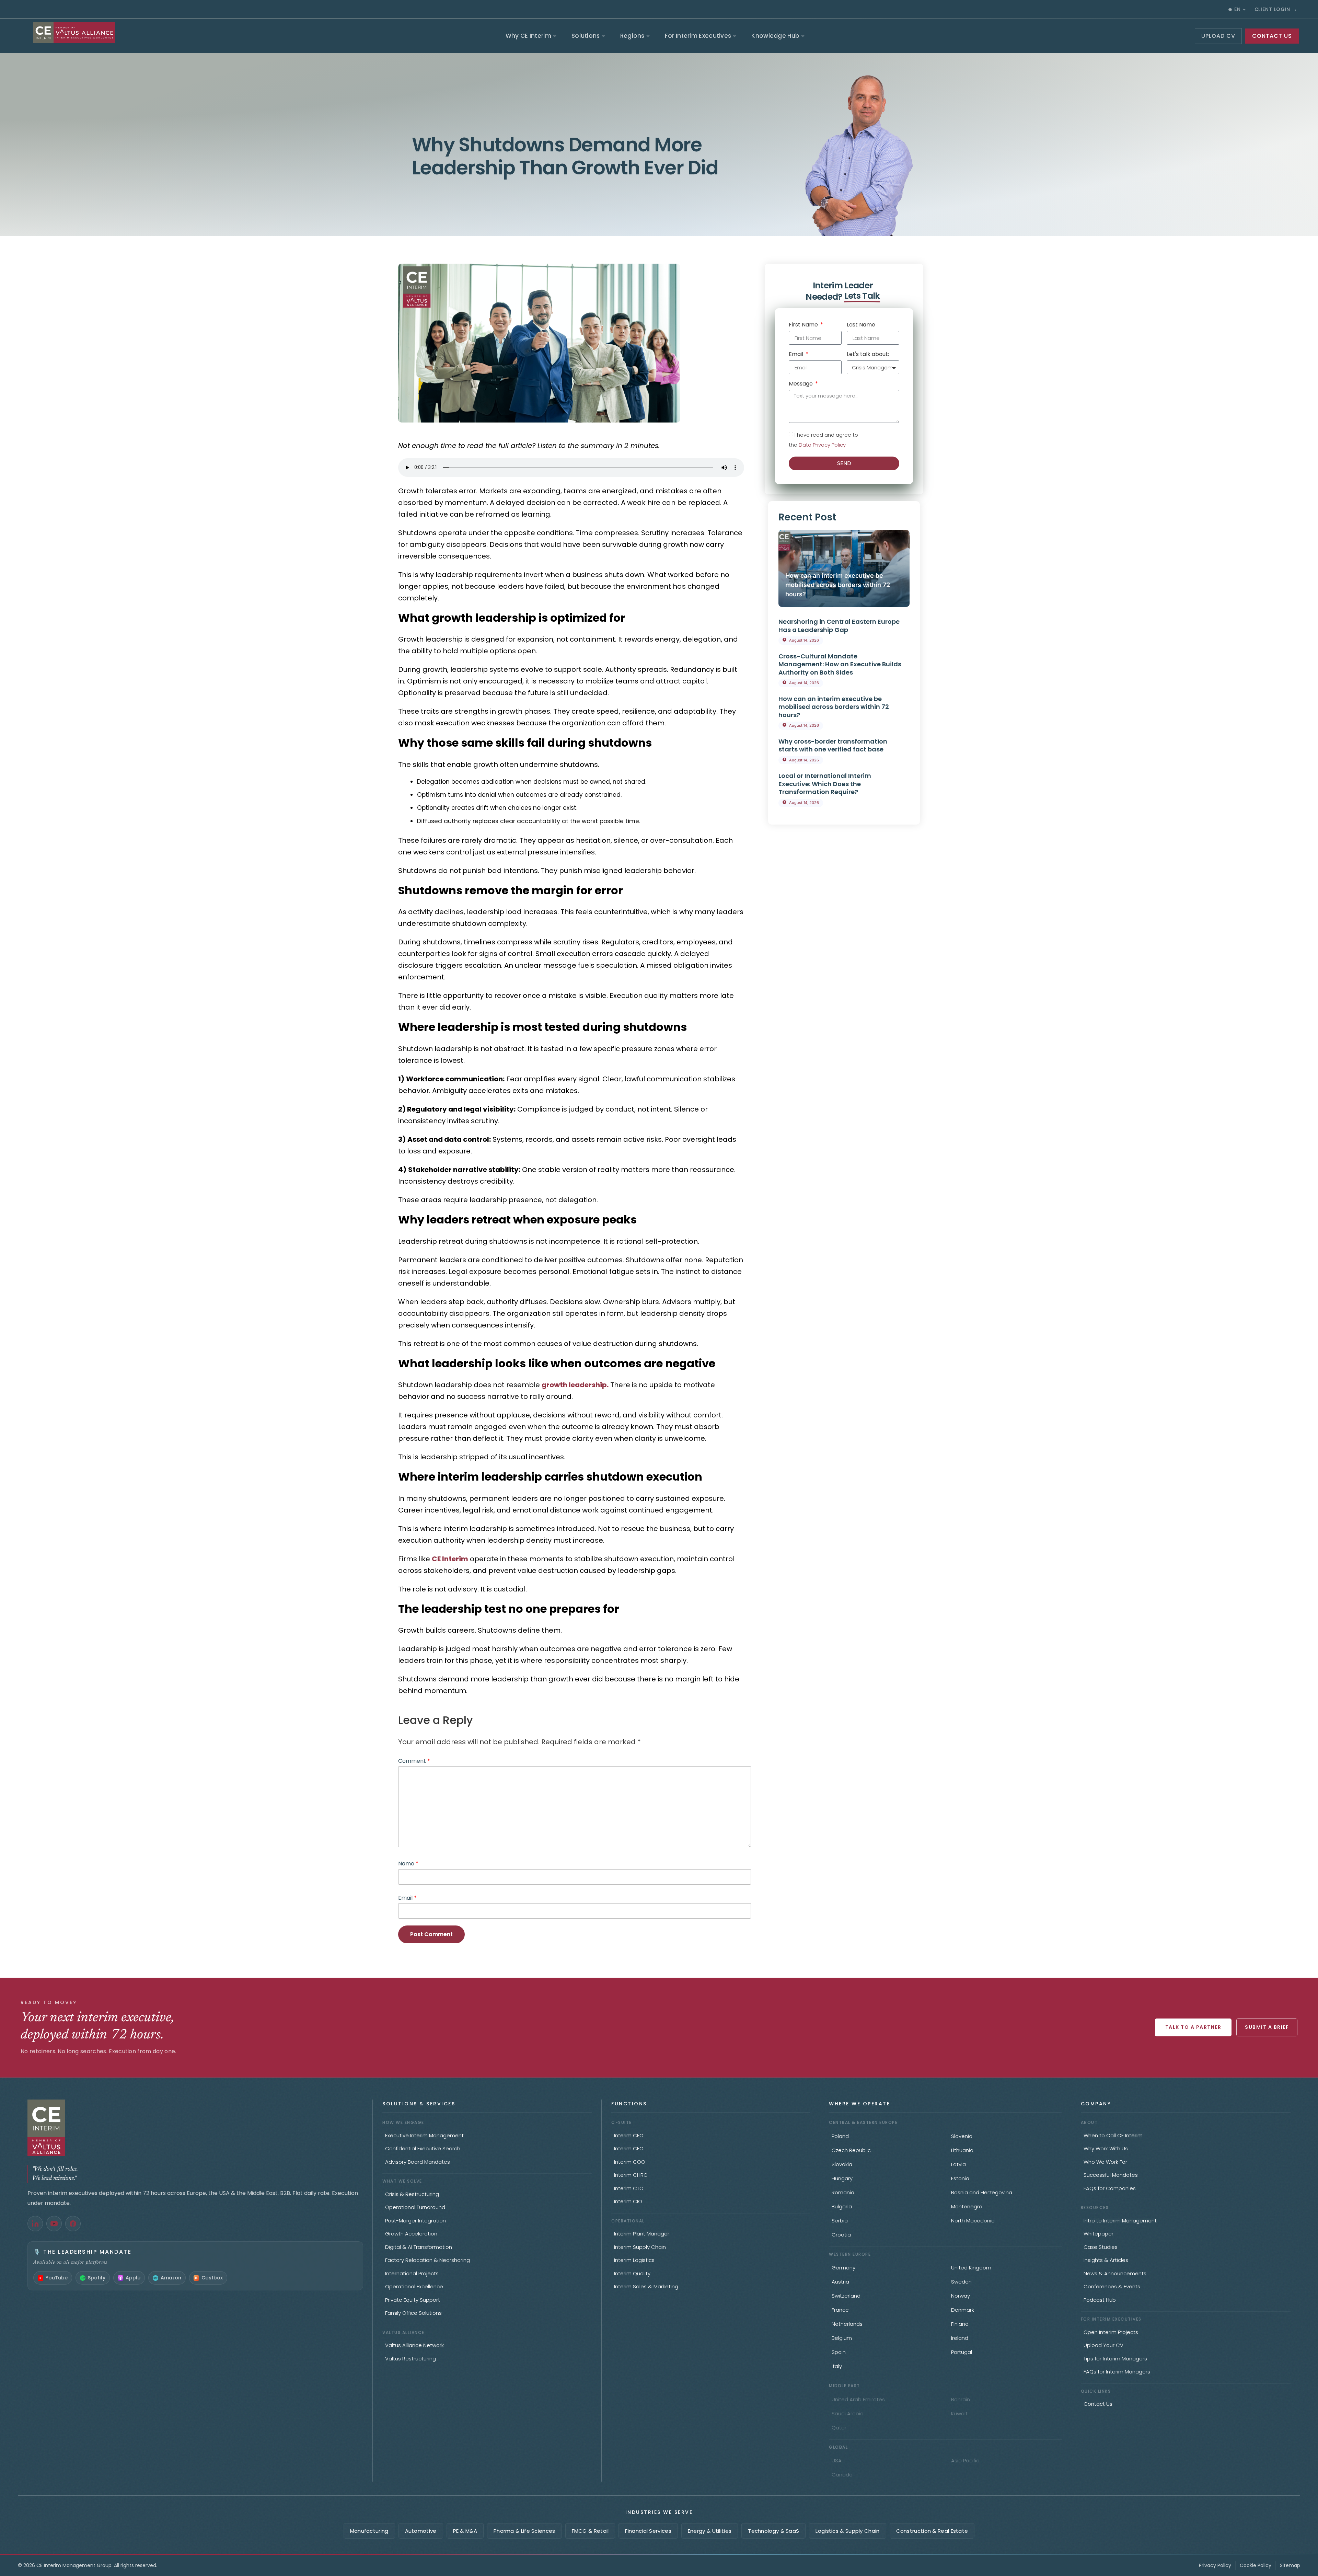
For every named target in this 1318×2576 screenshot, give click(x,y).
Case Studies (1101, 2247)
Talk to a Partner (1193, 2027)
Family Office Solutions (413, 2313)
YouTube (57, 2278)
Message (801, 384)
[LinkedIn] (35, 2224)
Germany (843, 2268)
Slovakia (842, 2164)
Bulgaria (842, 2206)
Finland (960, 2324)
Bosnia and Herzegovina (982, 2192)
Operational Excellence (414, 2286)
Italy (837, 2366)
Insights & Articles (1106, 2260)
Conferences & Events (1112, 2286)
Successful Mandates (1111, 2175)
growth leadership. (575, 1385)
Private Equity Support (413, 2300)
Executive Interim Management (424, 2135)
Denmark (963, 2310)
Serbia (840, 2221)
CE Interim (450, 1559)
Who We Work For (1105, 2162)
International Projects (412, 2273)
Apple (133, 2278)
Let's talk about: (868, 355)
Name (408, 1864)
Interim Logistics (634, 2260)
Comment (414, 1761)
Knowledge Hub (775, 36)
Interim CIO (628, 2201)
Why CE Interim (528, 36)
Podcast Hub (1100, 2300)
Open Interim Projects (1111, 2332)
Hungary (842, 2178)
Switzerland (846, 2296)
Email (407, 1898)
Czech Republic (851, 2150)
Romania (843, 2192)
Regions (632, 36)
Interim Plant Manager (642, 2234)
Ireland (960, 2338)
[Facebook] (73, 2224)
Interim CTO (629, 2188)
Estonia (960, 2178)
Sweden (961, 2282)
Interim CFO (629, 2148)
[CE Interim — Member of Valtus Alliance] (195, 2128)
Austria (840, 2282)
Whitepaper (1099, 2234)
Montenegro (967, 2206)
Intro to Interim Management (1120, 2221)
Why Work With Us (1106, 2148)
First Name (804, 325)
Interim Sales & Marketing (646, 2286)
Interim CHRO (631, 2175)
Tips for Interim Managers (1115, 2359)
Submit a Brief (1267, 2027)
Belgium (842, 2338)
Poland (840, 2136)
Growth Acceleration (411, 2234)
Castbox (212, 2278)
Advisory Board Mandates (418, 2162)
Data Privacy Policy (822, 445)
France (840, 2310)
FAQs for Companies (1110, 2188)
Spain (839, 2352)
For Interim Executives (698, 36)
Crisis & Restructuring (412, 2194)
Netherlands (847, 2324)
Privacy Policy (1215, 2565)
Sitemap (1290, 2565)
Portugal (962, 2352)
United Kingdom (971, 2268)
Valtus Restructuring (411, 2359)
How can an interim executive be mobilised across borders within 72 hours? (838, 585)
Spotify (97, 2278)
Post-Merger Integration (415, 2221)
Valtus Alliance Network (414, 2345)
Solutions (586, 36)
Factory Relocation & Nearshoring (427, 2260)
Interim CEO (629, 2135)
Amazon (171, 2278)
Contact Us (1098, 2404)
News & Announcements (1115, 2273)
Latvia (958, 2164)
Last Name (861, 325)
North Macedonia (973, 2221)
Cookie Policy (1256, 2565)
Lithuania (962, 2150)
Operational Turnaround (415, 2207)
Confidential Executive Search (423, 2148)
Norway (961, 2296)
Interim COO (630, 2162)
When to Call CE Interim (1113, 2135)
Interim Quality (632, 2273)
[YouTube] (54, 2224)
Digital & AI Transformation (419, 2247)
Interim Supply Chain (640, 2247)
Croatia (841, 2235)
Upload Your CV (1103, 2345)
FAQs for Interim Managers (1117, 2372)
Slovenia (962, 2136)
